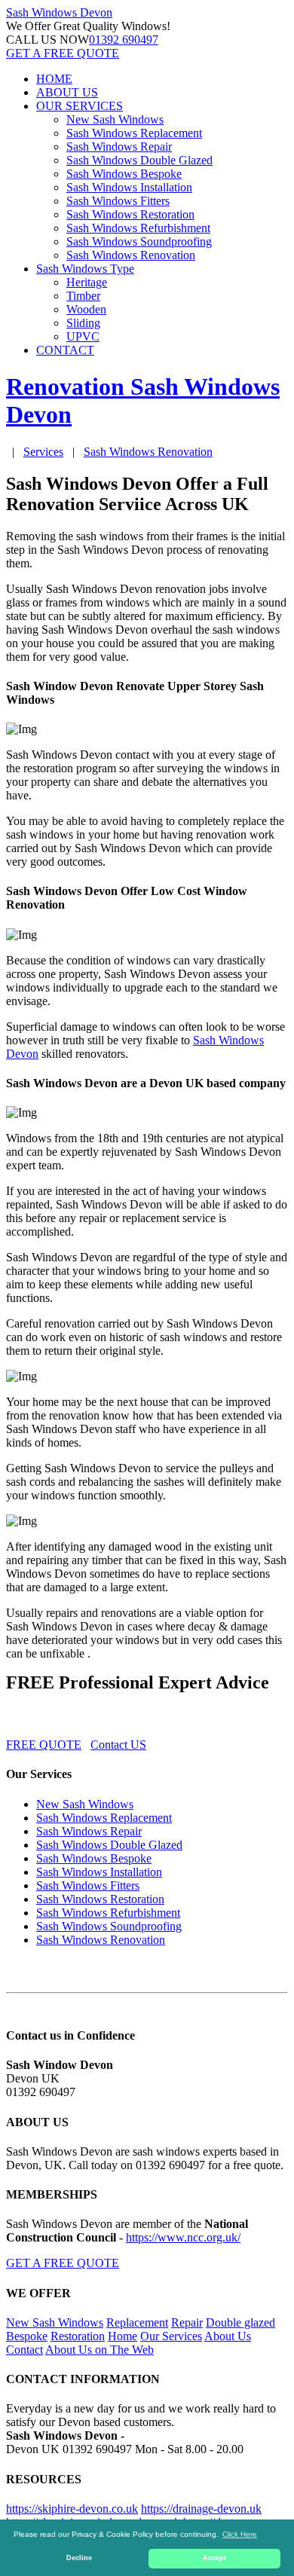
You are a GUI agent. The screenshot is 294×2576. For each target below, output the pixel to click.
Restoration (78, 2336)
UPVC (83, 336)
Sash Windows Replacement (134, 133)
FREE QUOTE (44, 1745)
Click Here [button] (240, 2534)
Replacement (137, 2322)
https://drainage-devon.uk (201, 2509)
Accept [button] (214, 2558)
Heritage (87, 282)
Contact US (118, 1745)
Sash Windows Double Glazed (139, 160)
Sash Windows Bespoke (124, 174)
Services (43, 452)
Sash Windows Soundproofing (139, 241)
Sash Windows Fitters (118, 201)
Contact (24, 2350)
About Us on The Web (100, 2350)
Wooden (86, 309)
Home (122, 2336)
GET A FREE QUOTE (63, 53)
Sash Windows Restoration (130, 214)
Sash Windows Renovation (131, 255)
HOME (54, 79)
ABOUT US (67, 92)
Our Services (171, 2336)
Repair (187, 2322)
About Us (228, 2336)
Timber (83, 296)
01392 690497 (124, 40)
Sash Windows (59, 12)
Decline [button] (79, 2558)
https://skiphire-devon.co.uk (72, 2509)
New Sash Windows (115, 119)
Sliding (83, 323)
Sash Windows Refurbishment (138, 228)
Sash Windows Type (85, 269)
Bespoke (27, 2336)
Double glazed (240, 2322)
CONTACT (65, 350)
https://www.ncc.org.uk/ (183, 2237)
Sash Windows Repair (119, 147)
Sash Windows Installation (129, 187)
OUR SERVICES (80, 106)
